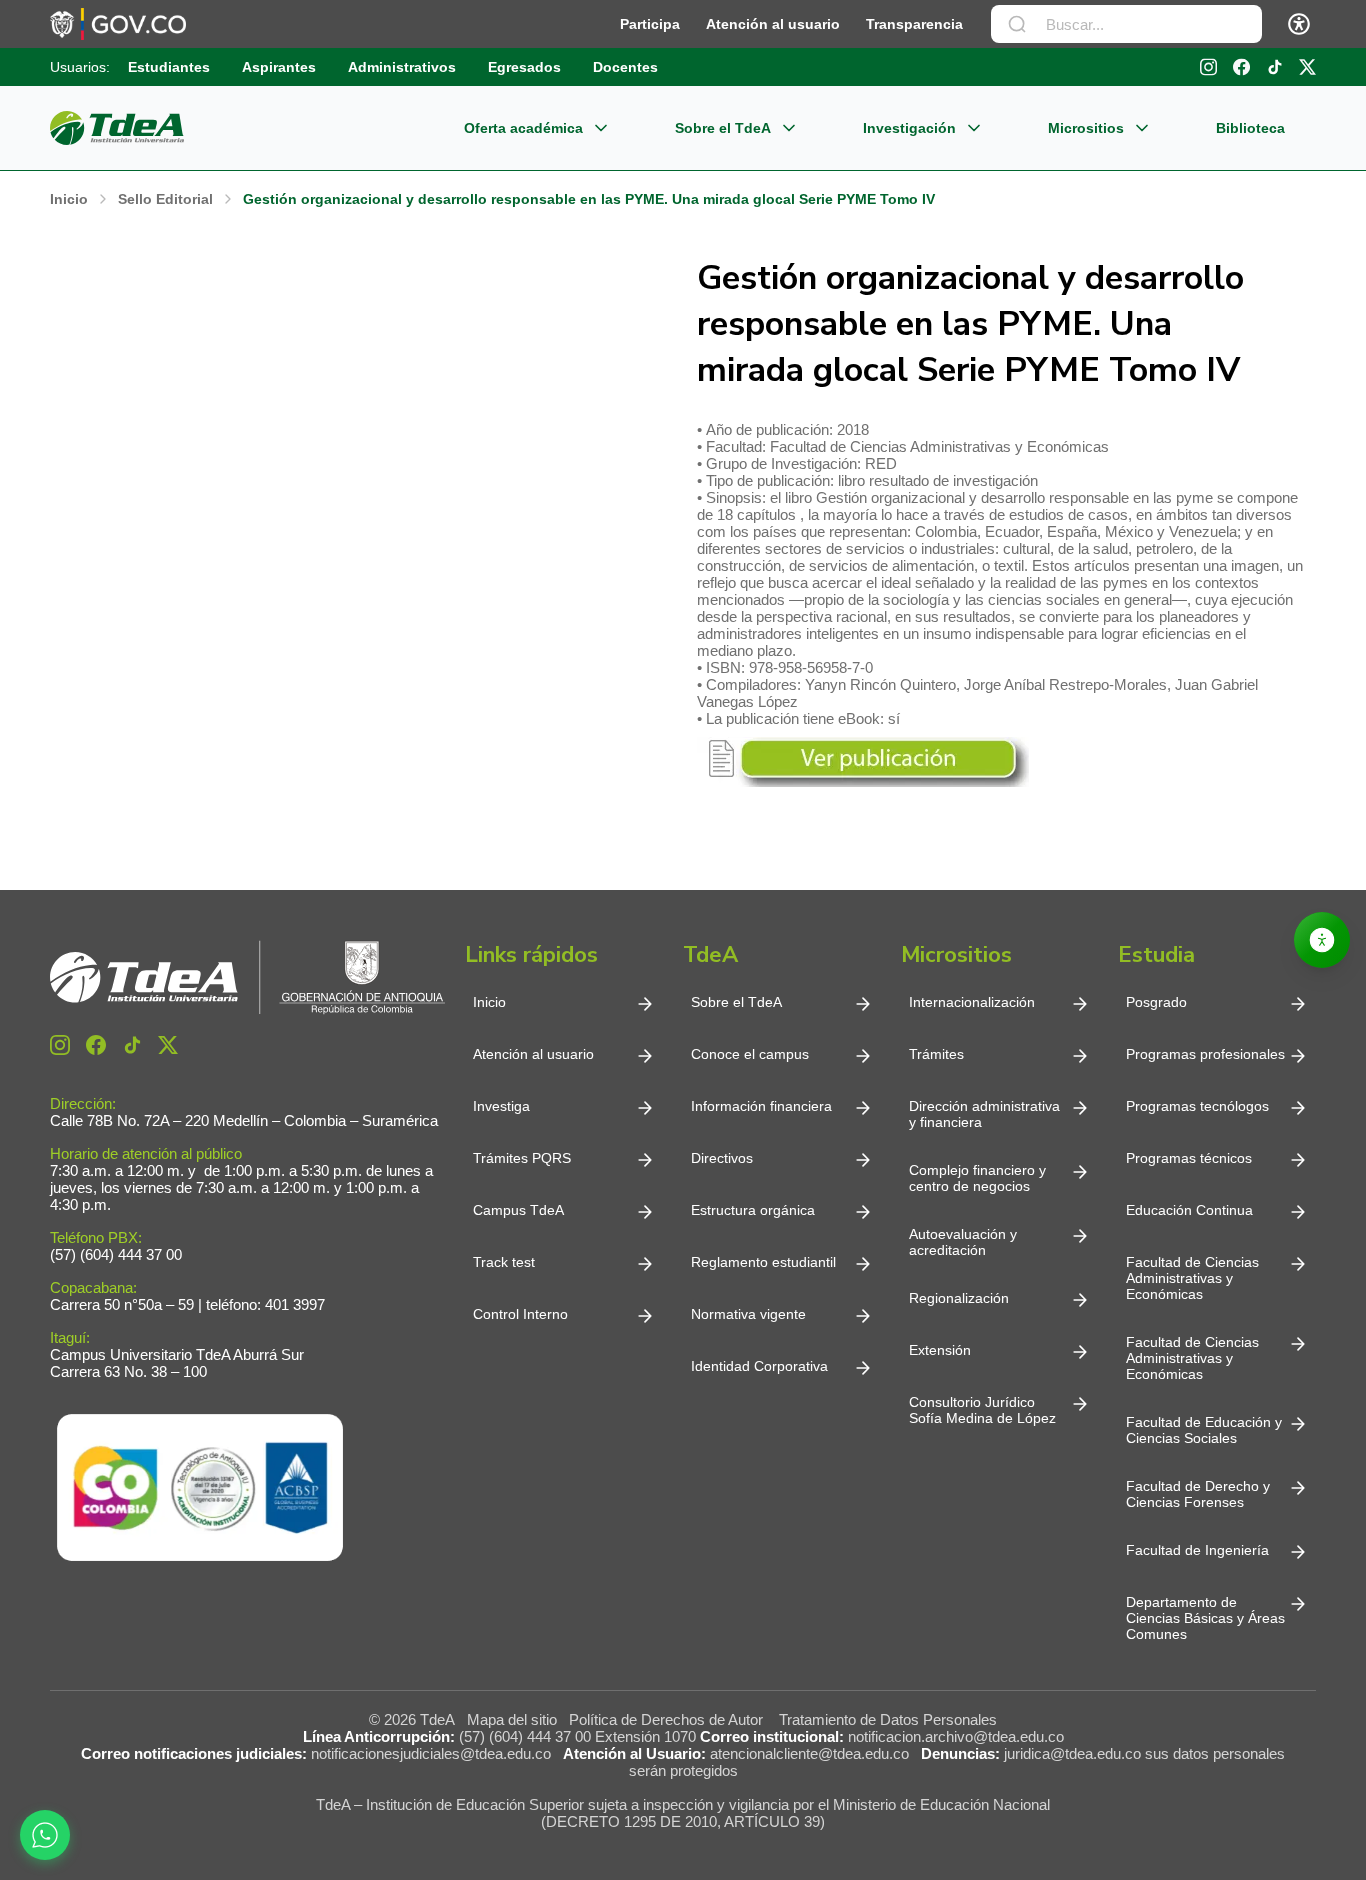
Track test (504, 1262)
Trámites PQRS (522, 1158)
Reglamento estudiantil (763, 1262)
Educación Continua (1189, 1210)
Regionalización (959, 1298)
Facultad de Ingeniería (1197, 1550)
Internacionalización (972, 1002)
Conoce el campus (750, 1054)
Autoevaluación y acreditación (963, 1242)
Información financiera (761, 1106)
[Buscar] (1017, 24)
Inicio (489, 1002)
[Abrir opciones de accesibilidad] (1322, 940)
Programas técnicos (1189, 1158)
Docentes (625, 67)
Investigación (909, 128)
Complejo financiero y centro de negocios (977, 1178)
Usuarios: (80, 67)
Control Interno (520, 1314)
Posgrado (1156, 1002)
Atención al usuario (773, 24)
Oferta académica (523, 128)
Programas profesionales (1205, 1054)
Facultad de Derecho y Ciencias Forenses (1198, 1494)
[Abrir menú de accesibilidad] (1299, 24)
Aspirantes (279, 67)
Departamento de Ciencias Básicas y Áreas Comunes (1205, 1618)
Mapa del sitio (512, 1719)
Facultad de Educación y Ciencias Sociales (1204, 1430)
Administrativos (402, 67)
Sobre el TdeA (723, 128)
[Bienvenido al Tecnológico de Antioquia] (247, 977)
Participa (650, 24)
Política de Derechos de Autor (670, 1719)
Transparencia (914, 24)
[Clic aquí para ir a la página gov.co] (118, 24)
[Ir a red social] (60, 1045)
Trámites (936, 1054)
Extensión (940, 1350)
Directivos (722, 1158)
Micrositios (1086, 128)
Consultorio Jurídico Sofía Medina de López (982, 1410)
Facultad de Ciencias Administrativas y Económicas (1192, 1278)
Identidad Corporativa (759, 1366)
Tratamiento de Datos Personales (888, 1719)
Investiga (501, 1106)
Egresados (524, 67)
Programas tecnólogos (1197, 1106)
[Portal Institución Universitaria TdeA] (117, 128)
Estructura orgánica (753, 1210)
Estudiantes (169, 67)
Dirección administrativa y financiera (984, 1114)
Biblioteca (1250, 128)
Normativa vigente (748, 1314)
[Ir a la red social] (1208, 67)
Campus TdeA (518, 1210)
